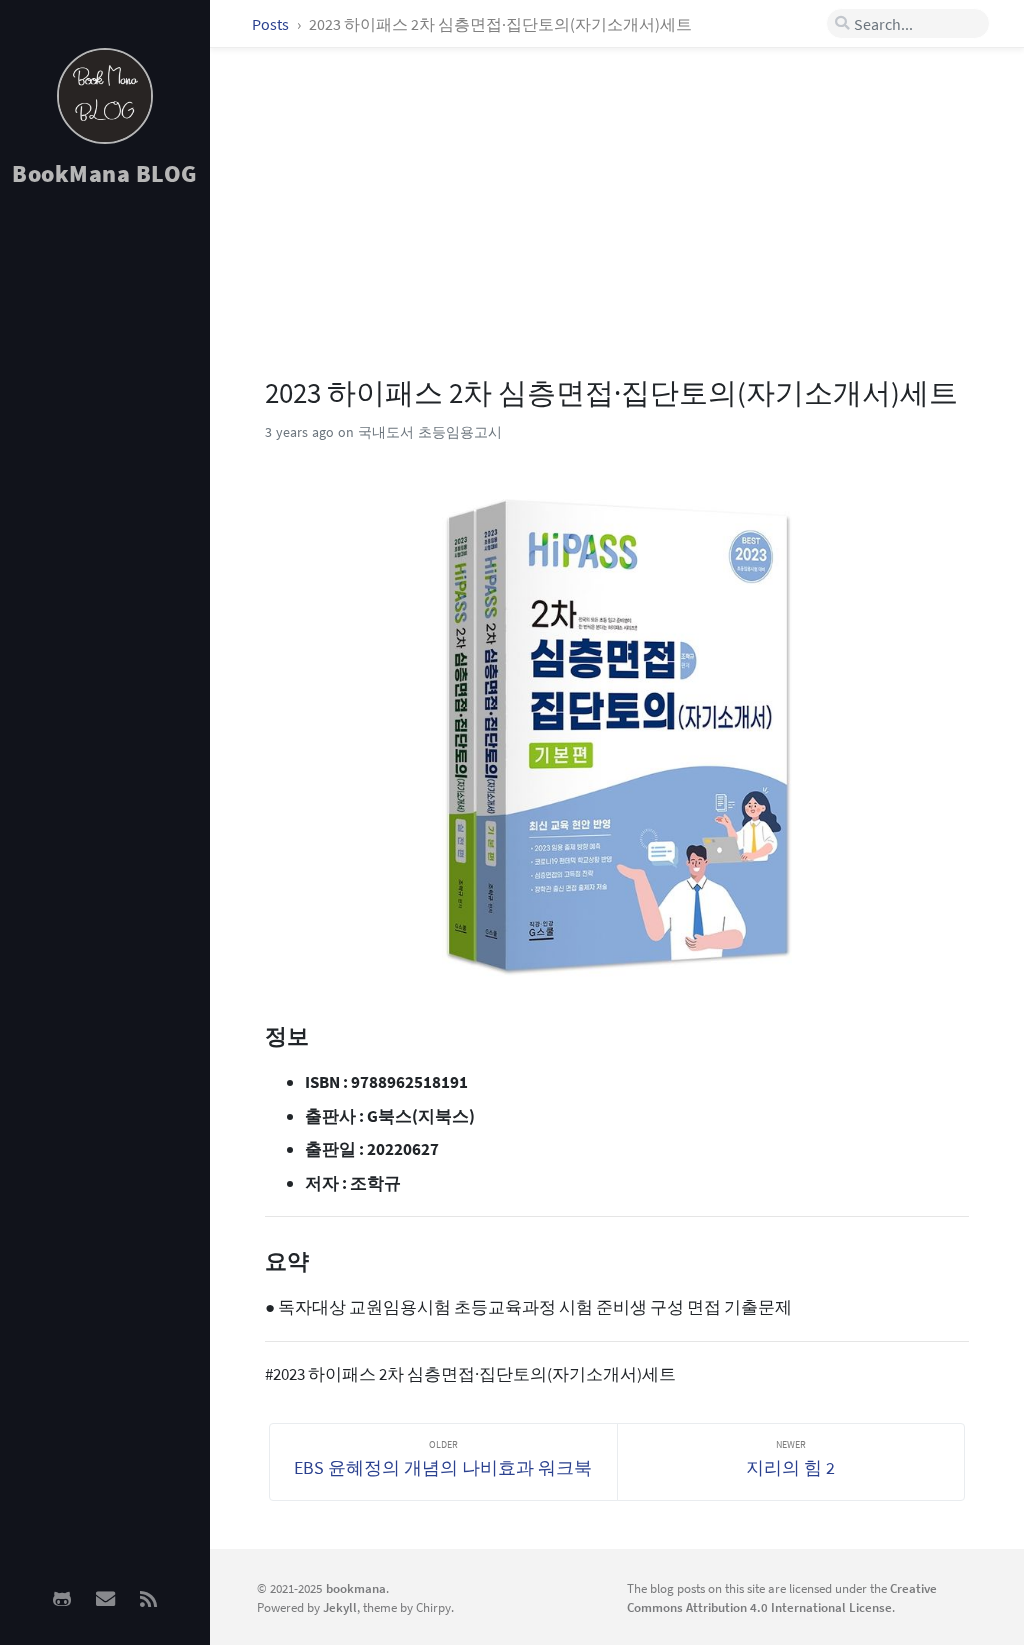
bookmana (356, 1588)
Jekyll (340, 1607)
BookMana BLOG (105, 173)
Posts (272, 24)
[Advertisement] (105, 521)
